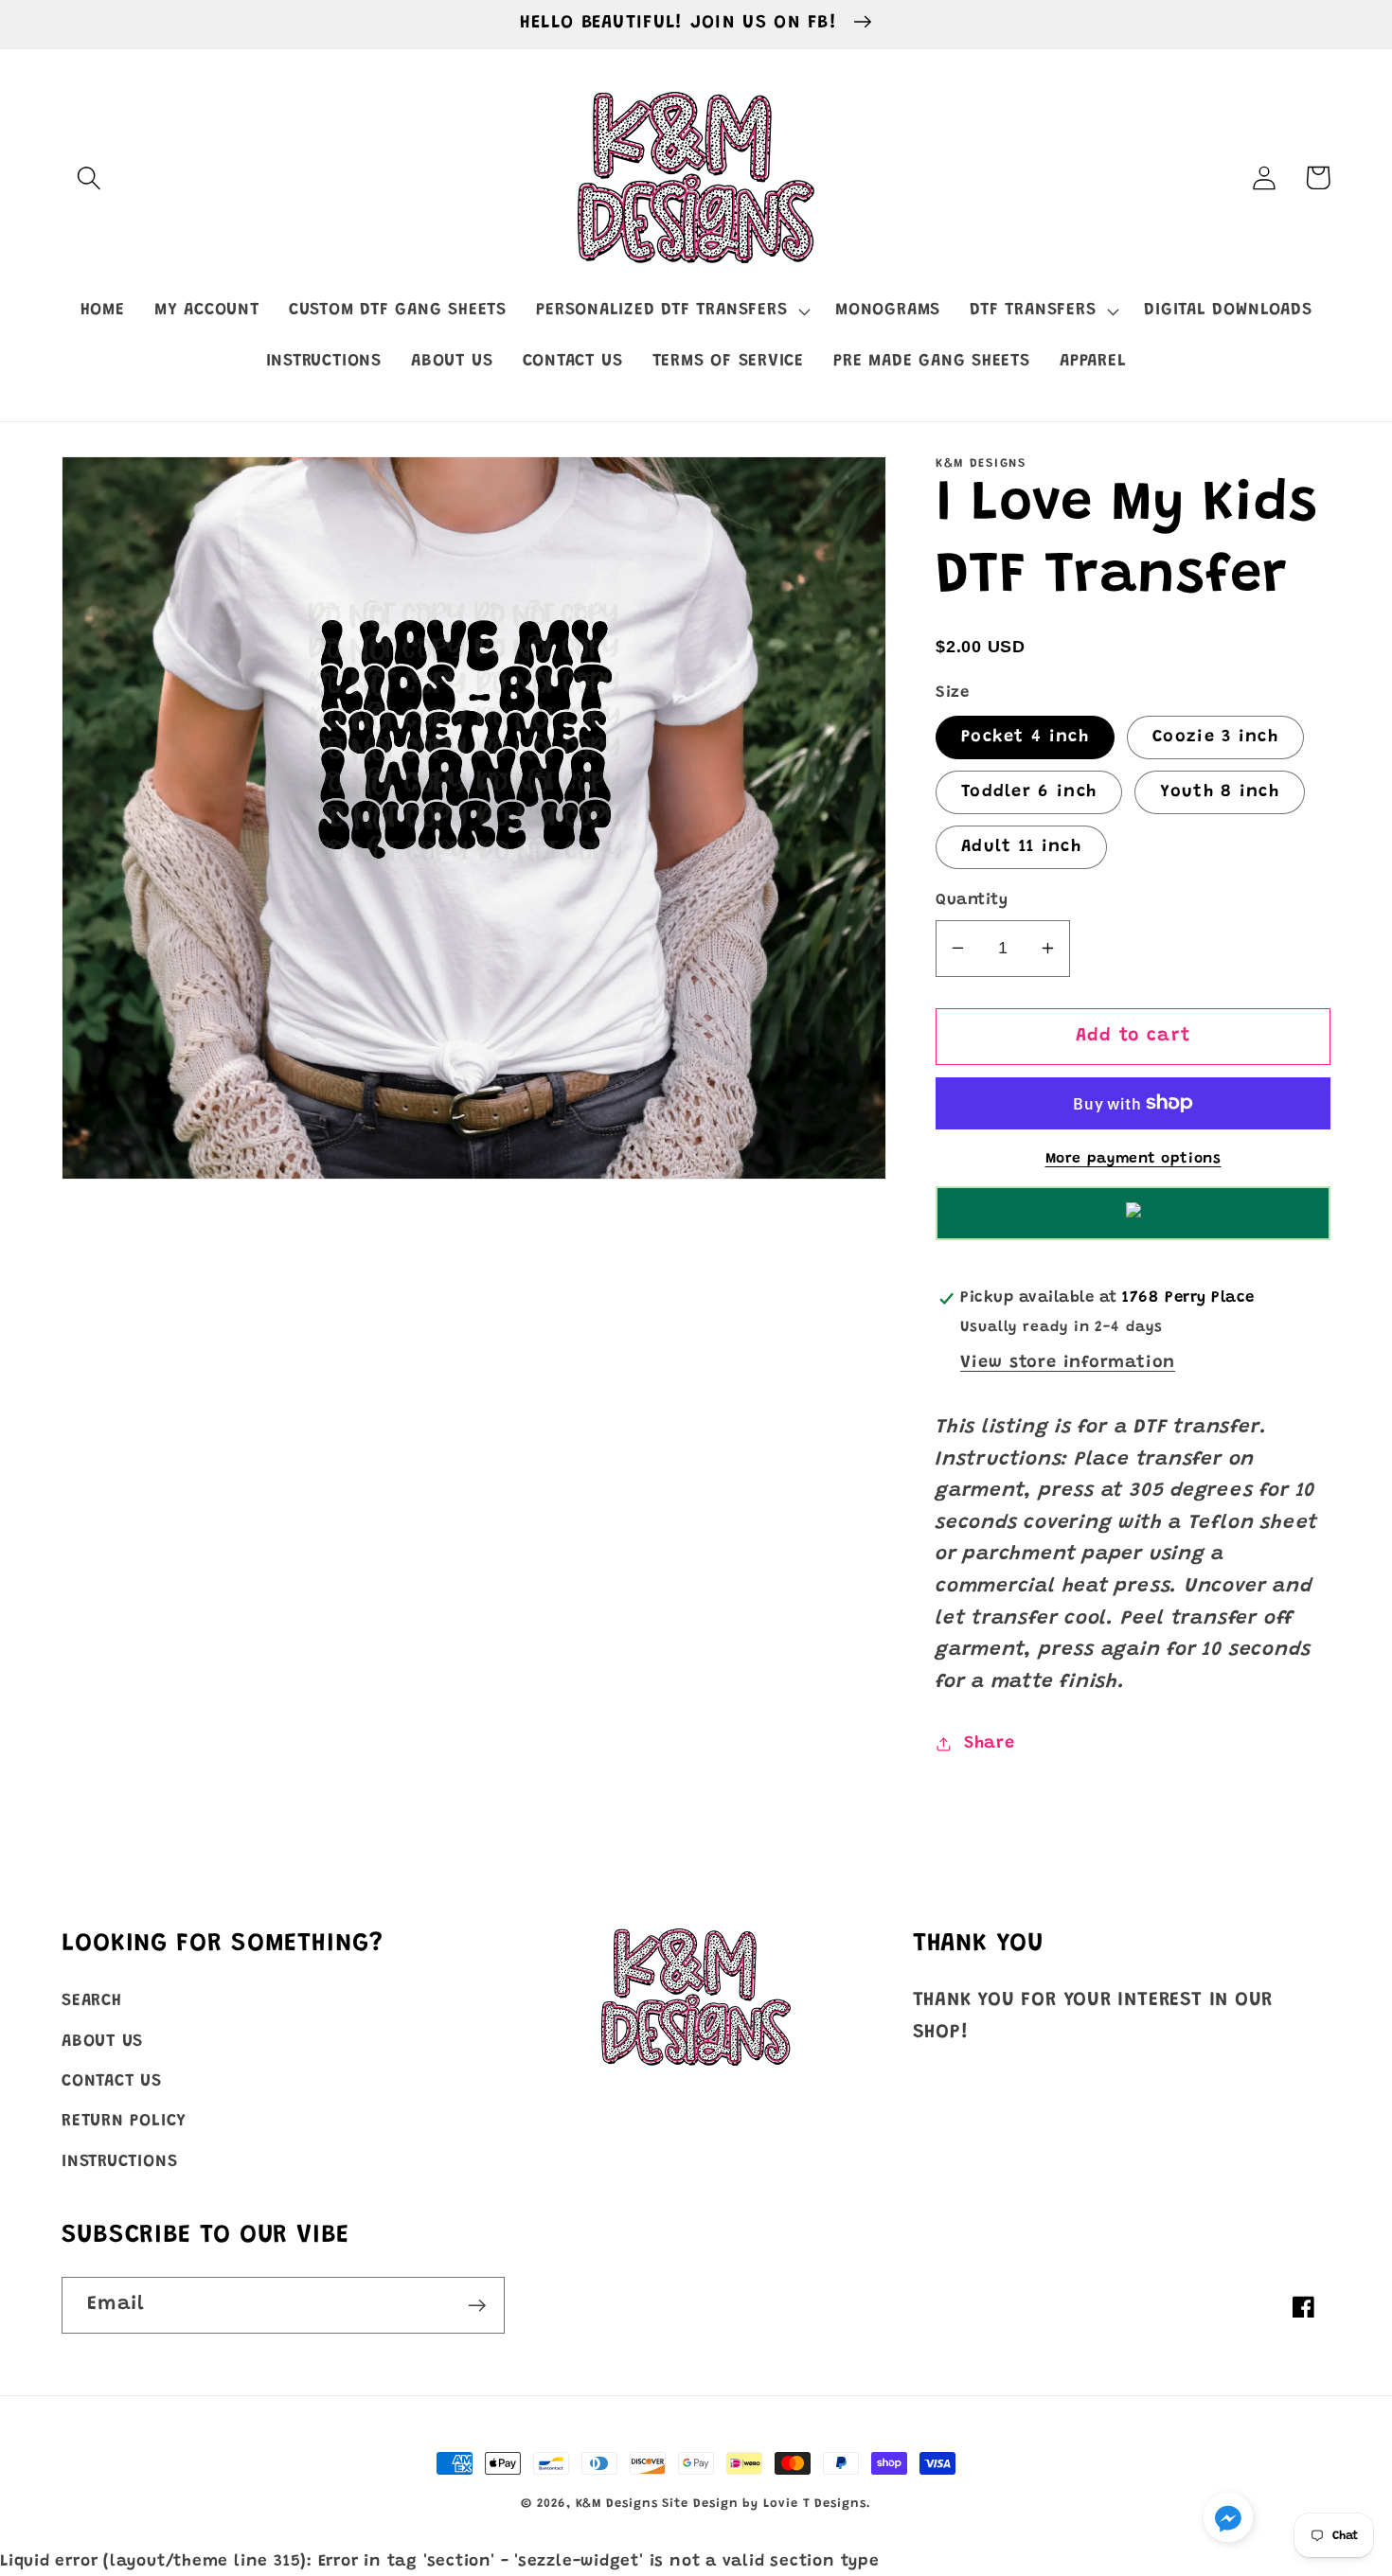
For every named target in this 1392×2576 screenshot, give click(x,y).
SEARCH (92, 2001)
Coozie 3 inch (1215, 737)
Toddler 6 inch (1029, 792)
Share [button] (990, 1743)
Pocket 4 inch (1025, 737)
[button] (89, 178)
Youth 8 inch (1220, 792)
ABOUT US (102, 2042)
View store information (1068, 1363)
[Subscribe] (477, 2306)
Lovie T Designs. (817, 2504)
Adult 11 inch (1021, 847)
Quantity (972, 900)
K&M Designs (619, 2504)
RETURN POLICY (124, 2122)
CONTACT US (112, 2082)
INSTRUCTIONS (119, 2162)
